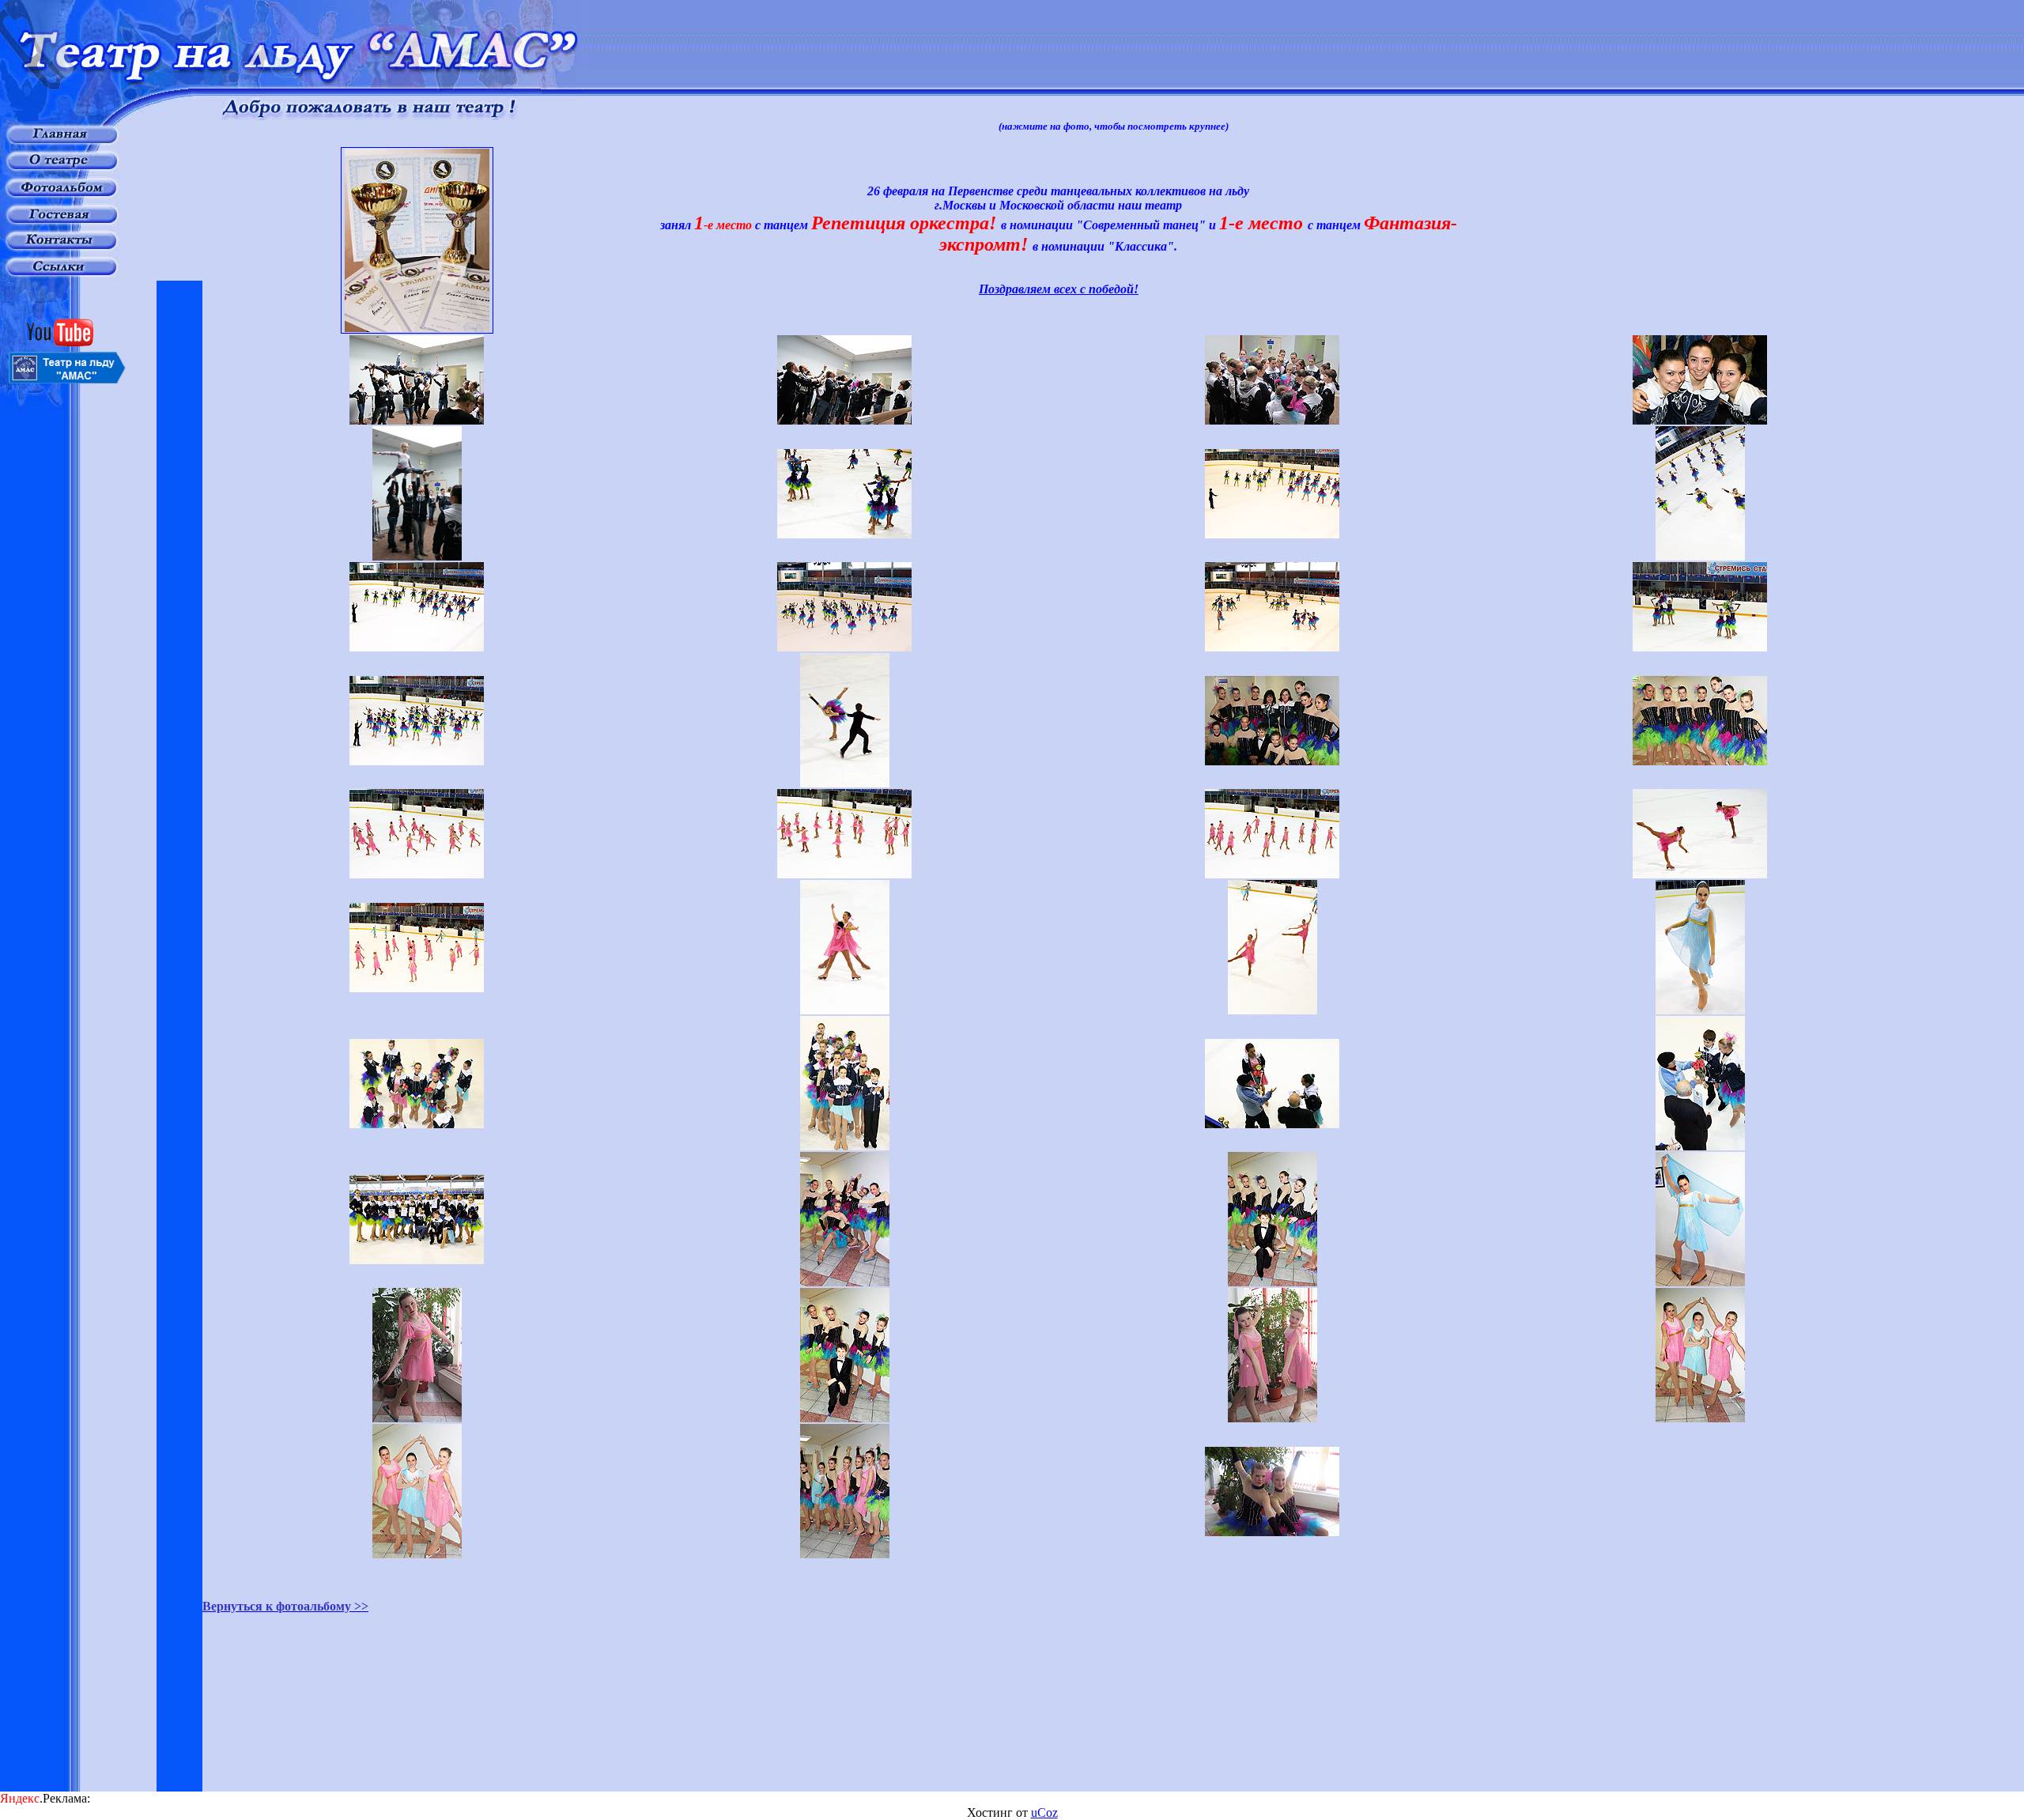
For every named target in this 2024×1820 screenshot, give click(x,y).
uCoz (1044, 1812)
